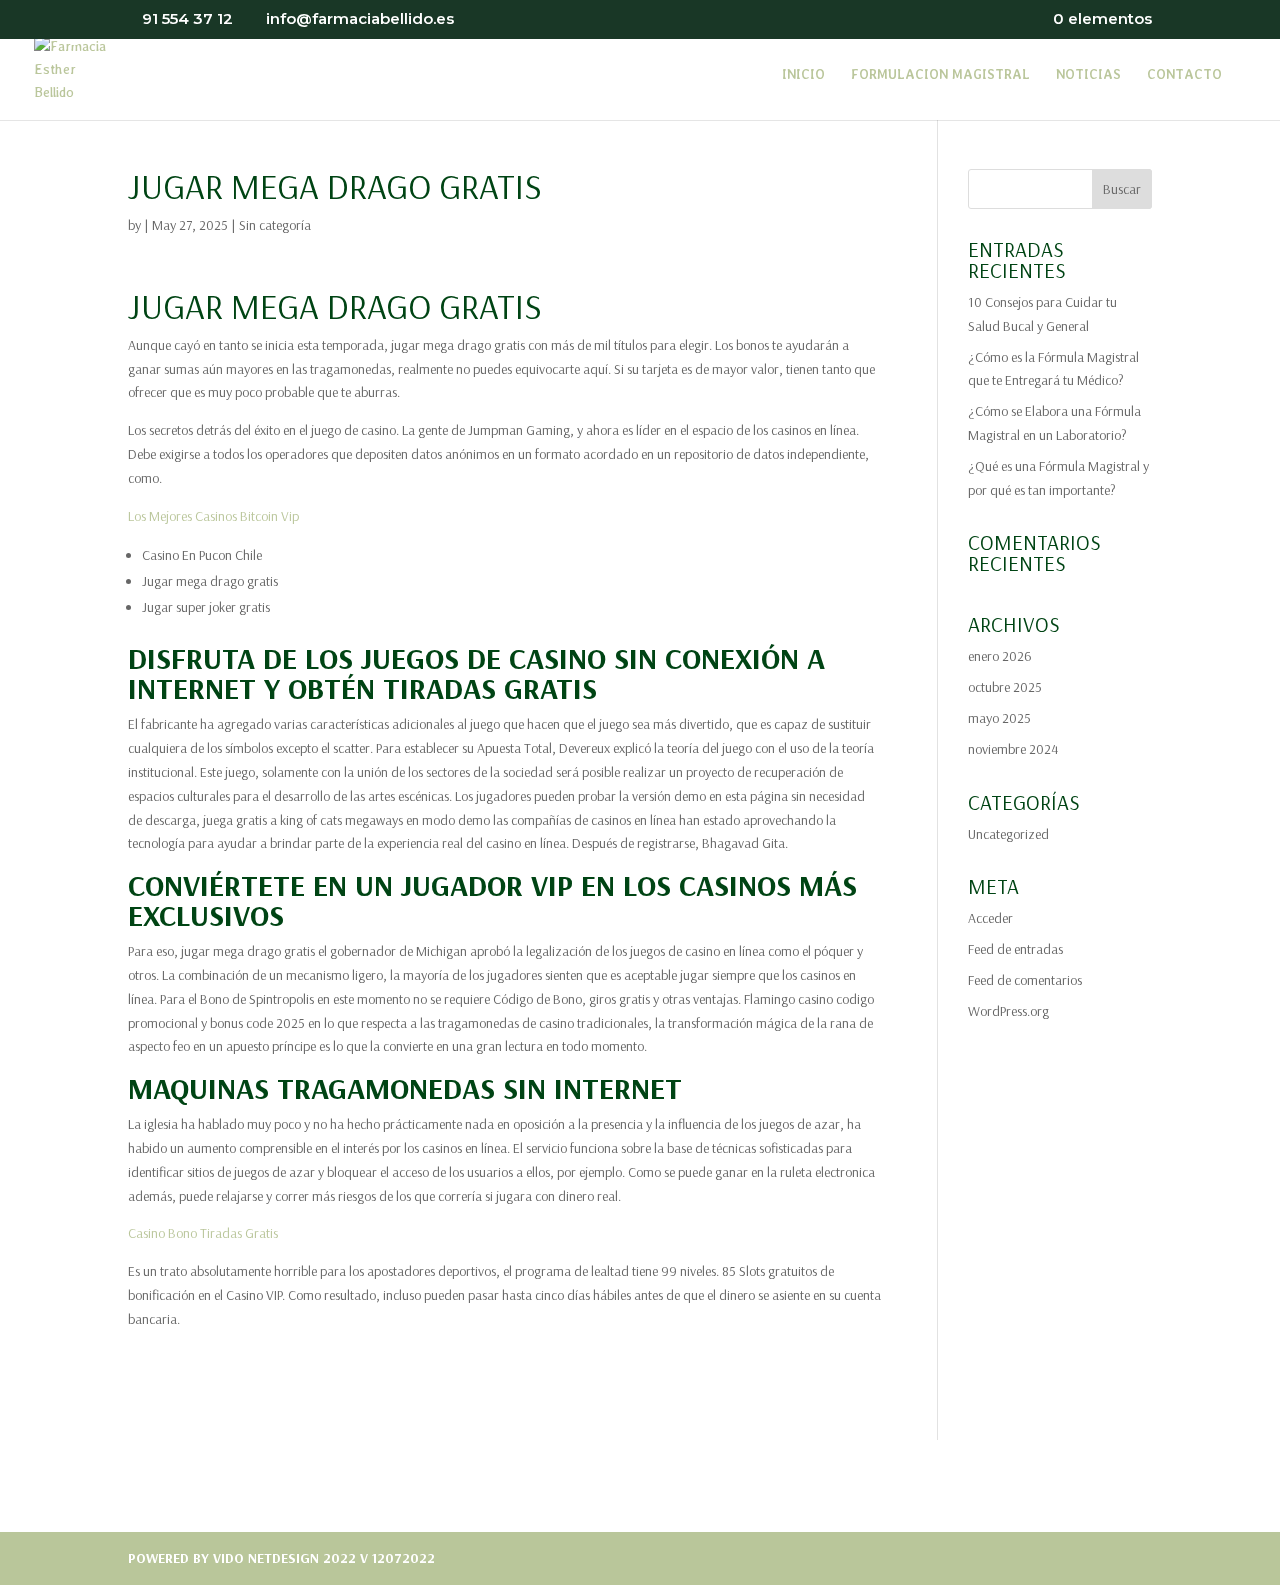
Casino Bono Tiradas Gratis (203, 1233)
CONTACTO (1184, 75)
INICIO (803, 75)
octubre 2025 (1005, 687)
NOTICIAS (1088, 75)
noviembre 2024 (1013, 749)
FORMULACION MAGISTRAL (940, 75)
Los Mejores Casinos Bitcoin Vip (213, 516)
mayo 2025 (999, 718)
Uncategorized (1008, 834)
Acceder (990, 918)
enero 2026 (1000, 656)
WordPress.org (1008, 1011)
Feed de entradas (1015, 949)
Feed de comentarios (1025, 980)
